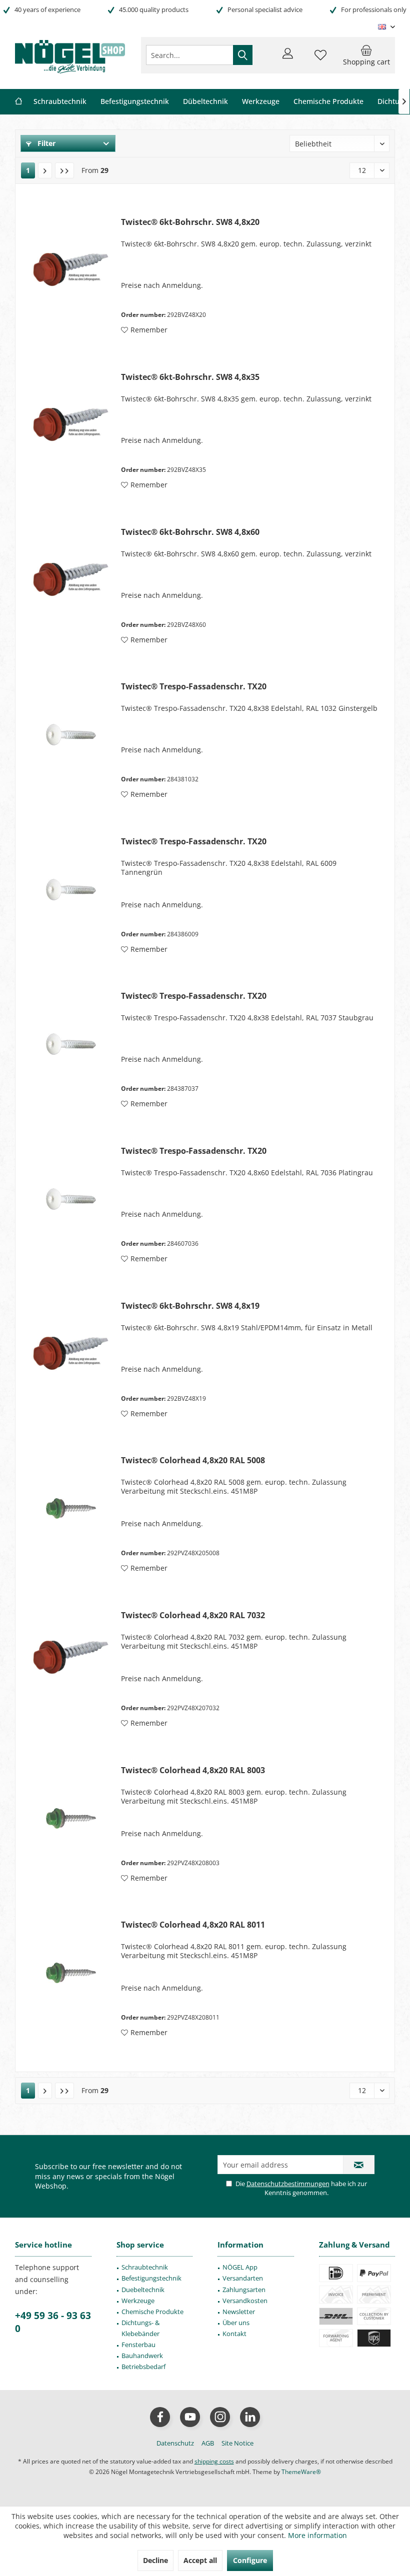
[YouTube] (190, 2417)
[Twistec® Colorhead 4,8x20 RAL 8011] (71, 1973)
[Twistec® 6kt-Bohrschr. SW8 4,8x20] (71, 270)
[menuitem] (366, 55)
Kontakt (234, 2334)
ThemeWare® (301, 2472)
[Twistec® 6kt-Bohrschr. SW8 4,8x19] (71, 1354)
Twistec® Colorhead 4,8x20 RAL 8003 (193, 1770)
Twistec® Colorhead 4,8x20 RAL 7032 (193, 1615)
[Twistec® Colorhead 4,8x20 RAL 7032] (71, 1663)
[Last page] (64, 170)
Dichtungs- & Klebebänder (140, 2328)
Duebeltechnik (143, 2290)
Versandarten (243, 2278)
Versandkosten (245, 2301)
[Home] (18, 102)
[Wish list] (320, 59)
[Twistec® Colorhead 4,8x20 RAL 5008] (71, 1508)
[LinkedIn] (250, 2417)
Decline (155, 2560)
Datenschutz (175, 2443)
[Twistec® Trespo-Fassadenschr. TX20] (71, 735)
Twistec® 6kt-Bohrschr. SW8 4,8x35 (190, 377)
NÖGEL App (240, 2267)
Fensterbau (138, 2345)
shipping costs (214, 2461)
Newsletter (239, 2312)
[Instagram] (220, 2417)
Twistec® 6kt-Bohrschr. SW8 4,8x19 (190, 1306)
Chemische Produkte (152, 2312)
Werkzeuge (138, 2301)
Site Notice (237, 2443)
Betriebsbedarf (143, 2367)
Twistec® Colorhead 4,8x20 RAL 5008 (193, 1460)
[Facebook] (160, 2417)
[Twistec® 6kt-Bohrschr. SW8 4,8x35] (71, 425)
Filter (45, 143)
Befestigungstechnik (151, 2278)
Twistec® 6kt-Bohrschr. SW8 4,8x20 (190, 222)
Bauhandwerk (142, 2356)
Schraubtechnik (145, 2267)
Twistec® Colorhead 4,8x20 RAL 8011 (193, 1925)
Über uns (236, 2323)
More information (317, 2535)
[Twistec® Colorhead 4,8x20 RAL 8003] (71, 1818)
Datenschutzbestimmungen (288, 2184)
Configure (250, 2560)
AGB (208, 2443)
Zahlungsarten (244, 2290)
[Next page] (45, 170)
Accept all (200, 2560)
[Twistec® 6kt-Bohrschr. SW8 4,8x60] (71, 580)
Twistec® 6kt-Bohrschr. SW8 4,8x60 (190, 532)
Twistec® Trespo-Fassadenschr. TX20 (194, 687)
